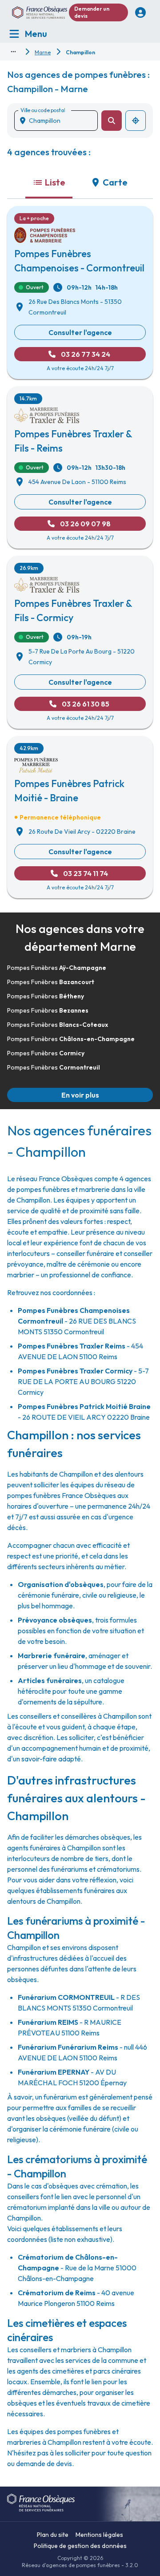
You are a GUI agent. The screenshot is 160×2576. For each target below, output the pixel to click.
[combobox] (60, 121)
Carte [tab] (115, 182)
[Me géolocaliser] (136, 121)
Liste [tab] (55, 182)
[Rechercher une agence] (112, 121)
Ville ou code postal (43, 110)
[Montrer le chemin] (13, 52)
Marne (43, 52)
